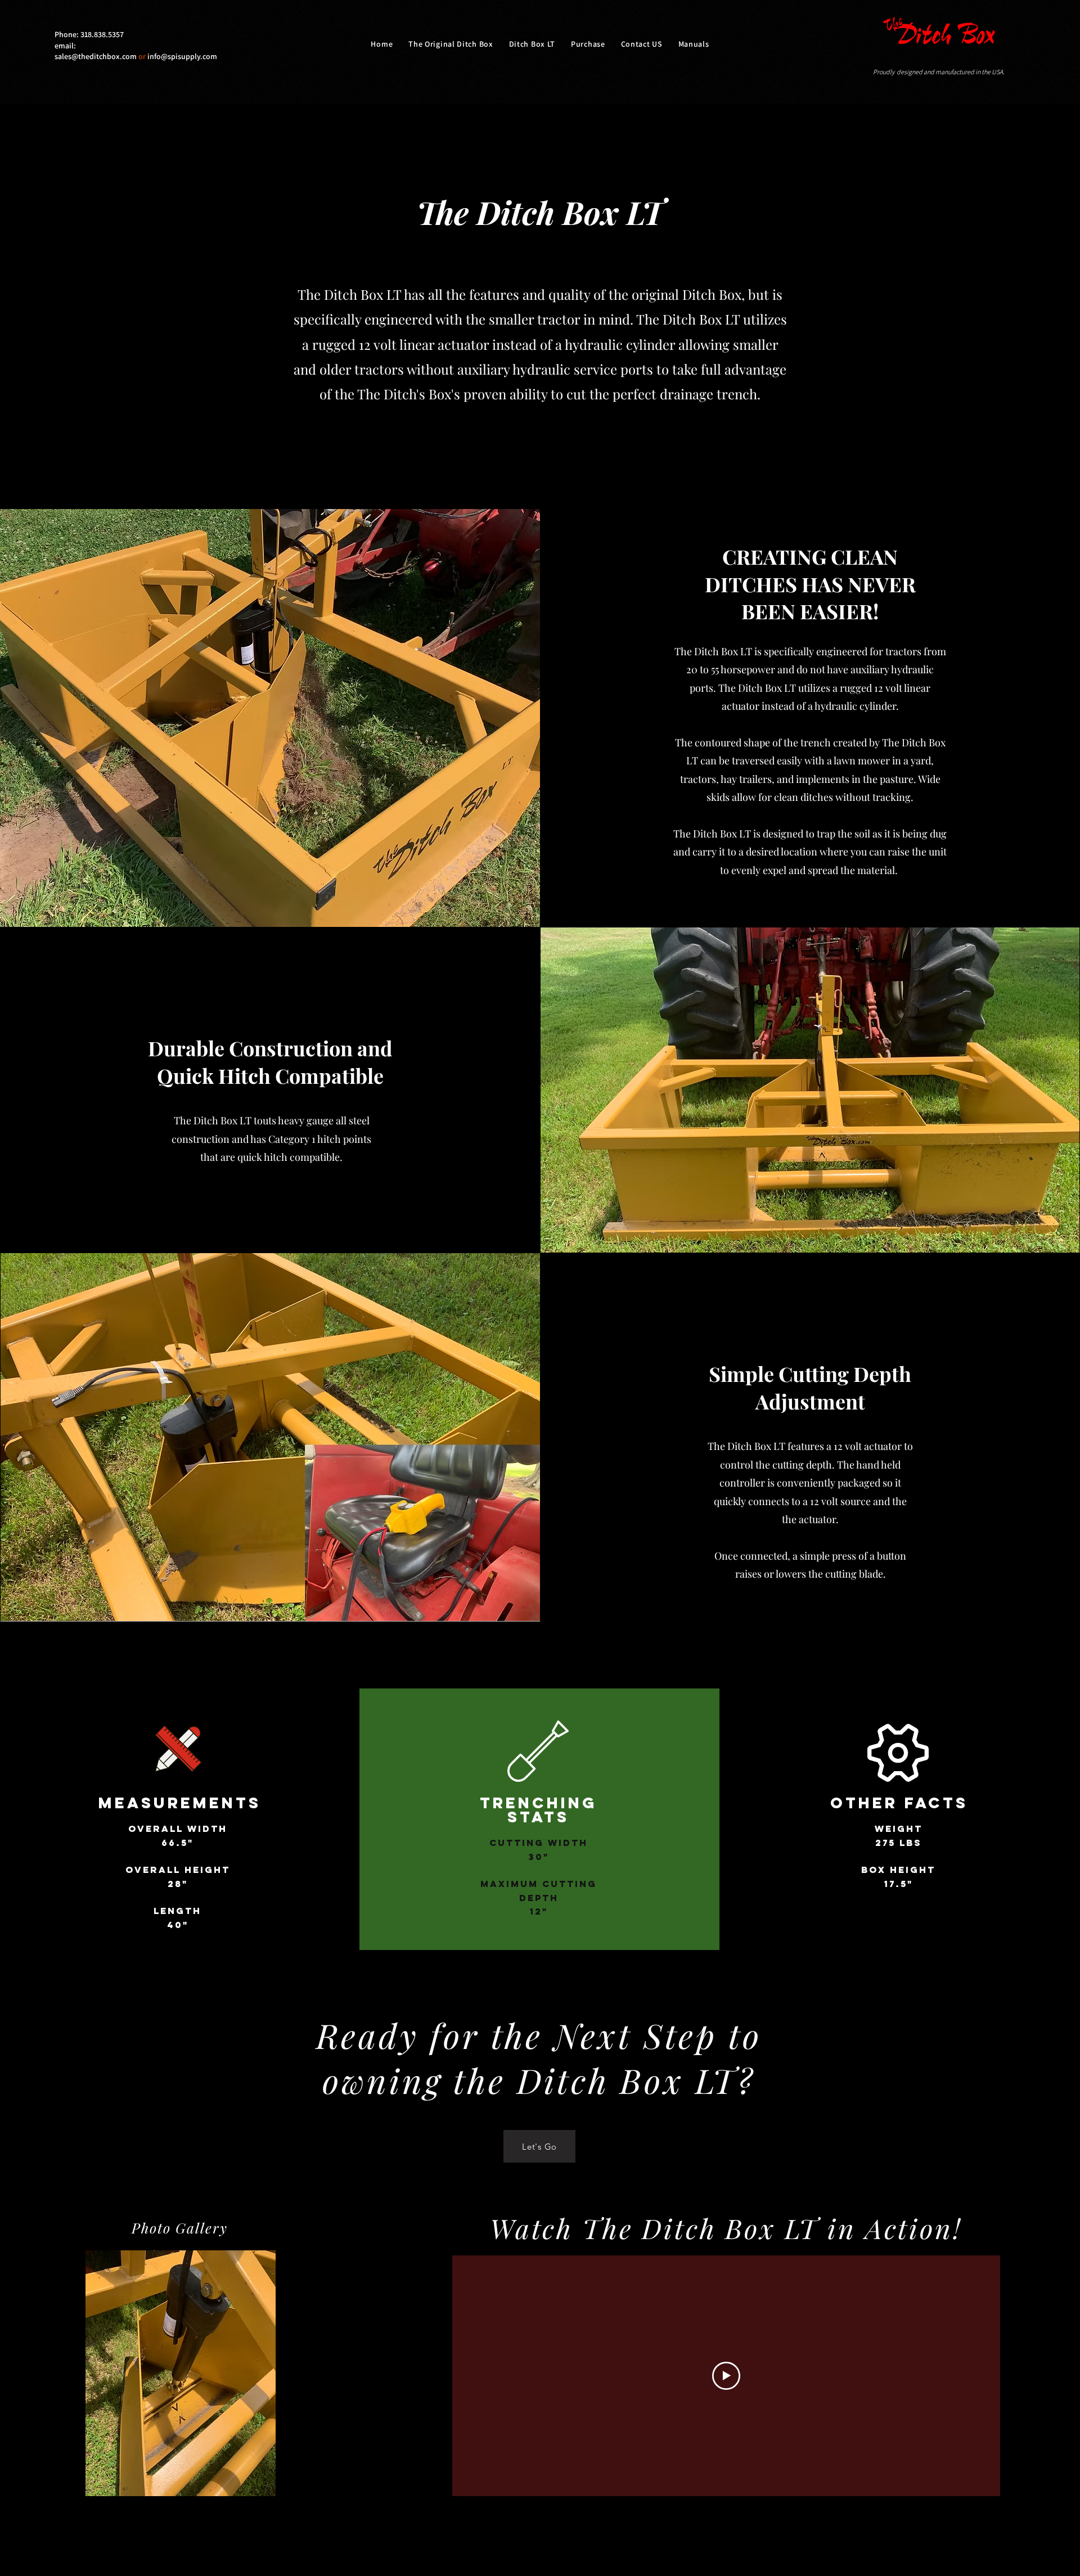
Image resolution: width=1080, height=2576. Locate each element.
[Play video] (726, 2376)
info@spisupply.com (182, 56)
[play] (248, 2486)
